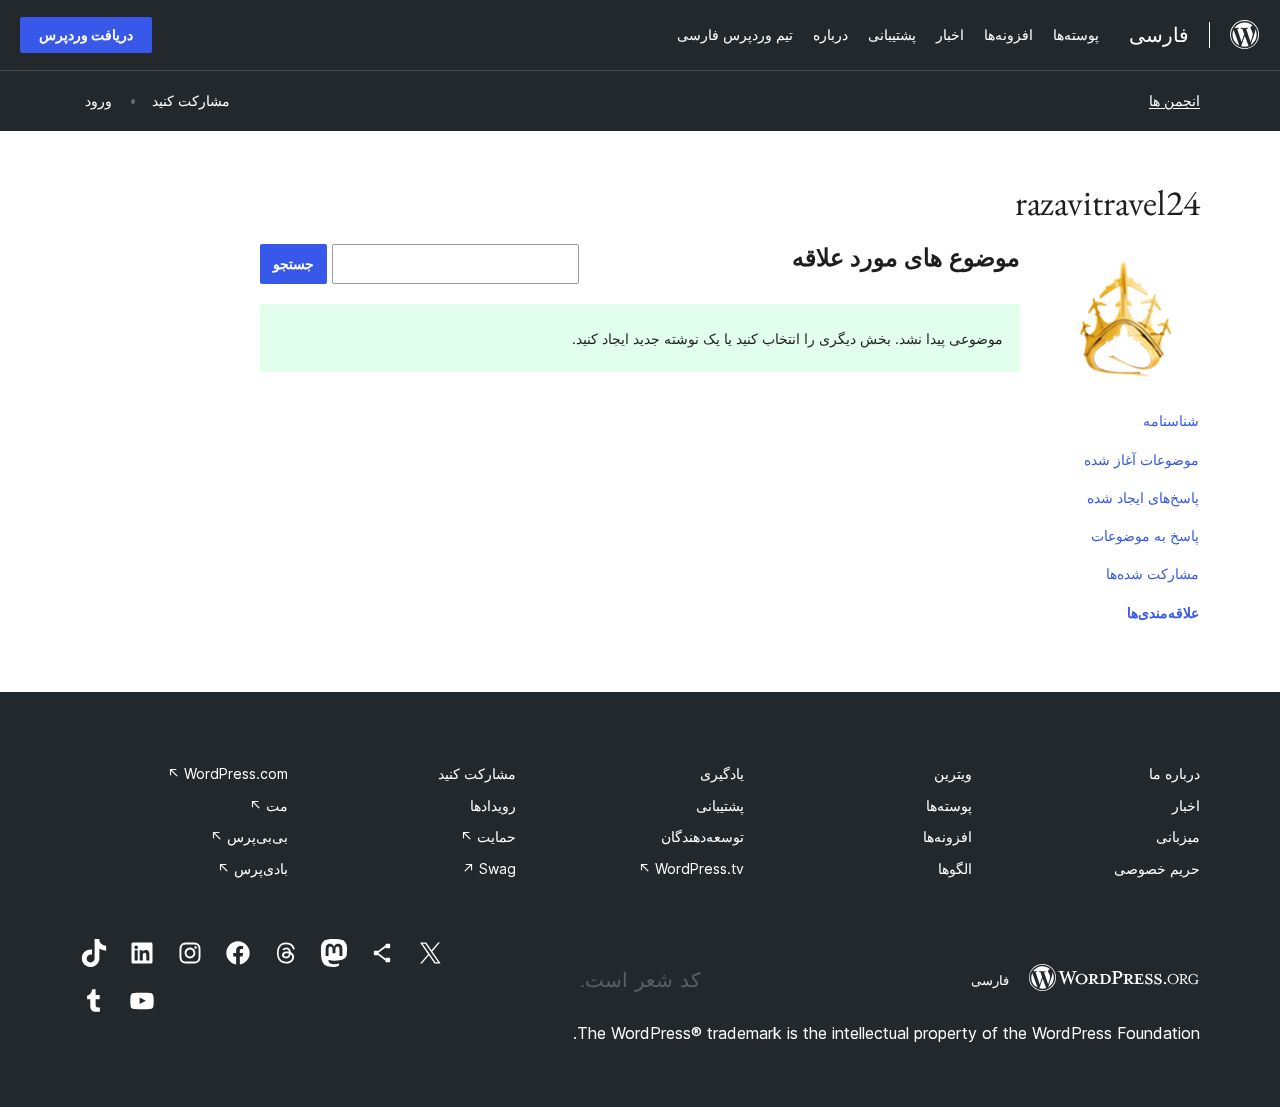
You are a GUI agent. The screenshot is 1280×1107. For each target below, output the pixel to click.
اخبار (1186, 805)
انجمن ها (1174, 100)
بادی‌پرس (252, 868)
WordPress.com (227, 773)
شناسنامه (1171, 420)
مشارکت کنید (477, 773)
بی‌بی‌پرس (249, 836)
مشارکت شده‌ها (1152, 573)
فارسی (990, 980)
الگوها (955, 868)
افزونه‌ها (947, 836)
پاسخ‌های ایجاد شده (1143, 497)
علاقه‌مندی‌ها (1163, 612)
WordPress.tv (691, 868)
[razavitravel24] (1125, 323)
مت (268, 805)
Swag (489, 868)
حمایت (488, 836)
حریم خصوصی (1157, 868)
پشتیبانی (720, 805)
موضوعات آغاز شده (1141, 459)
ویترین (953, 773)
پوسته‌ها (949, 805)
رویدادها (493, 805)
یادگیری (722, 773)
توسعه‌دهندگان (702, 836)
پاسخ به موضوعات (1145, 535)
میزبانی (1178, 836)
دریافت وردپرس (86, 34)
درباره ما (1174, 773)
